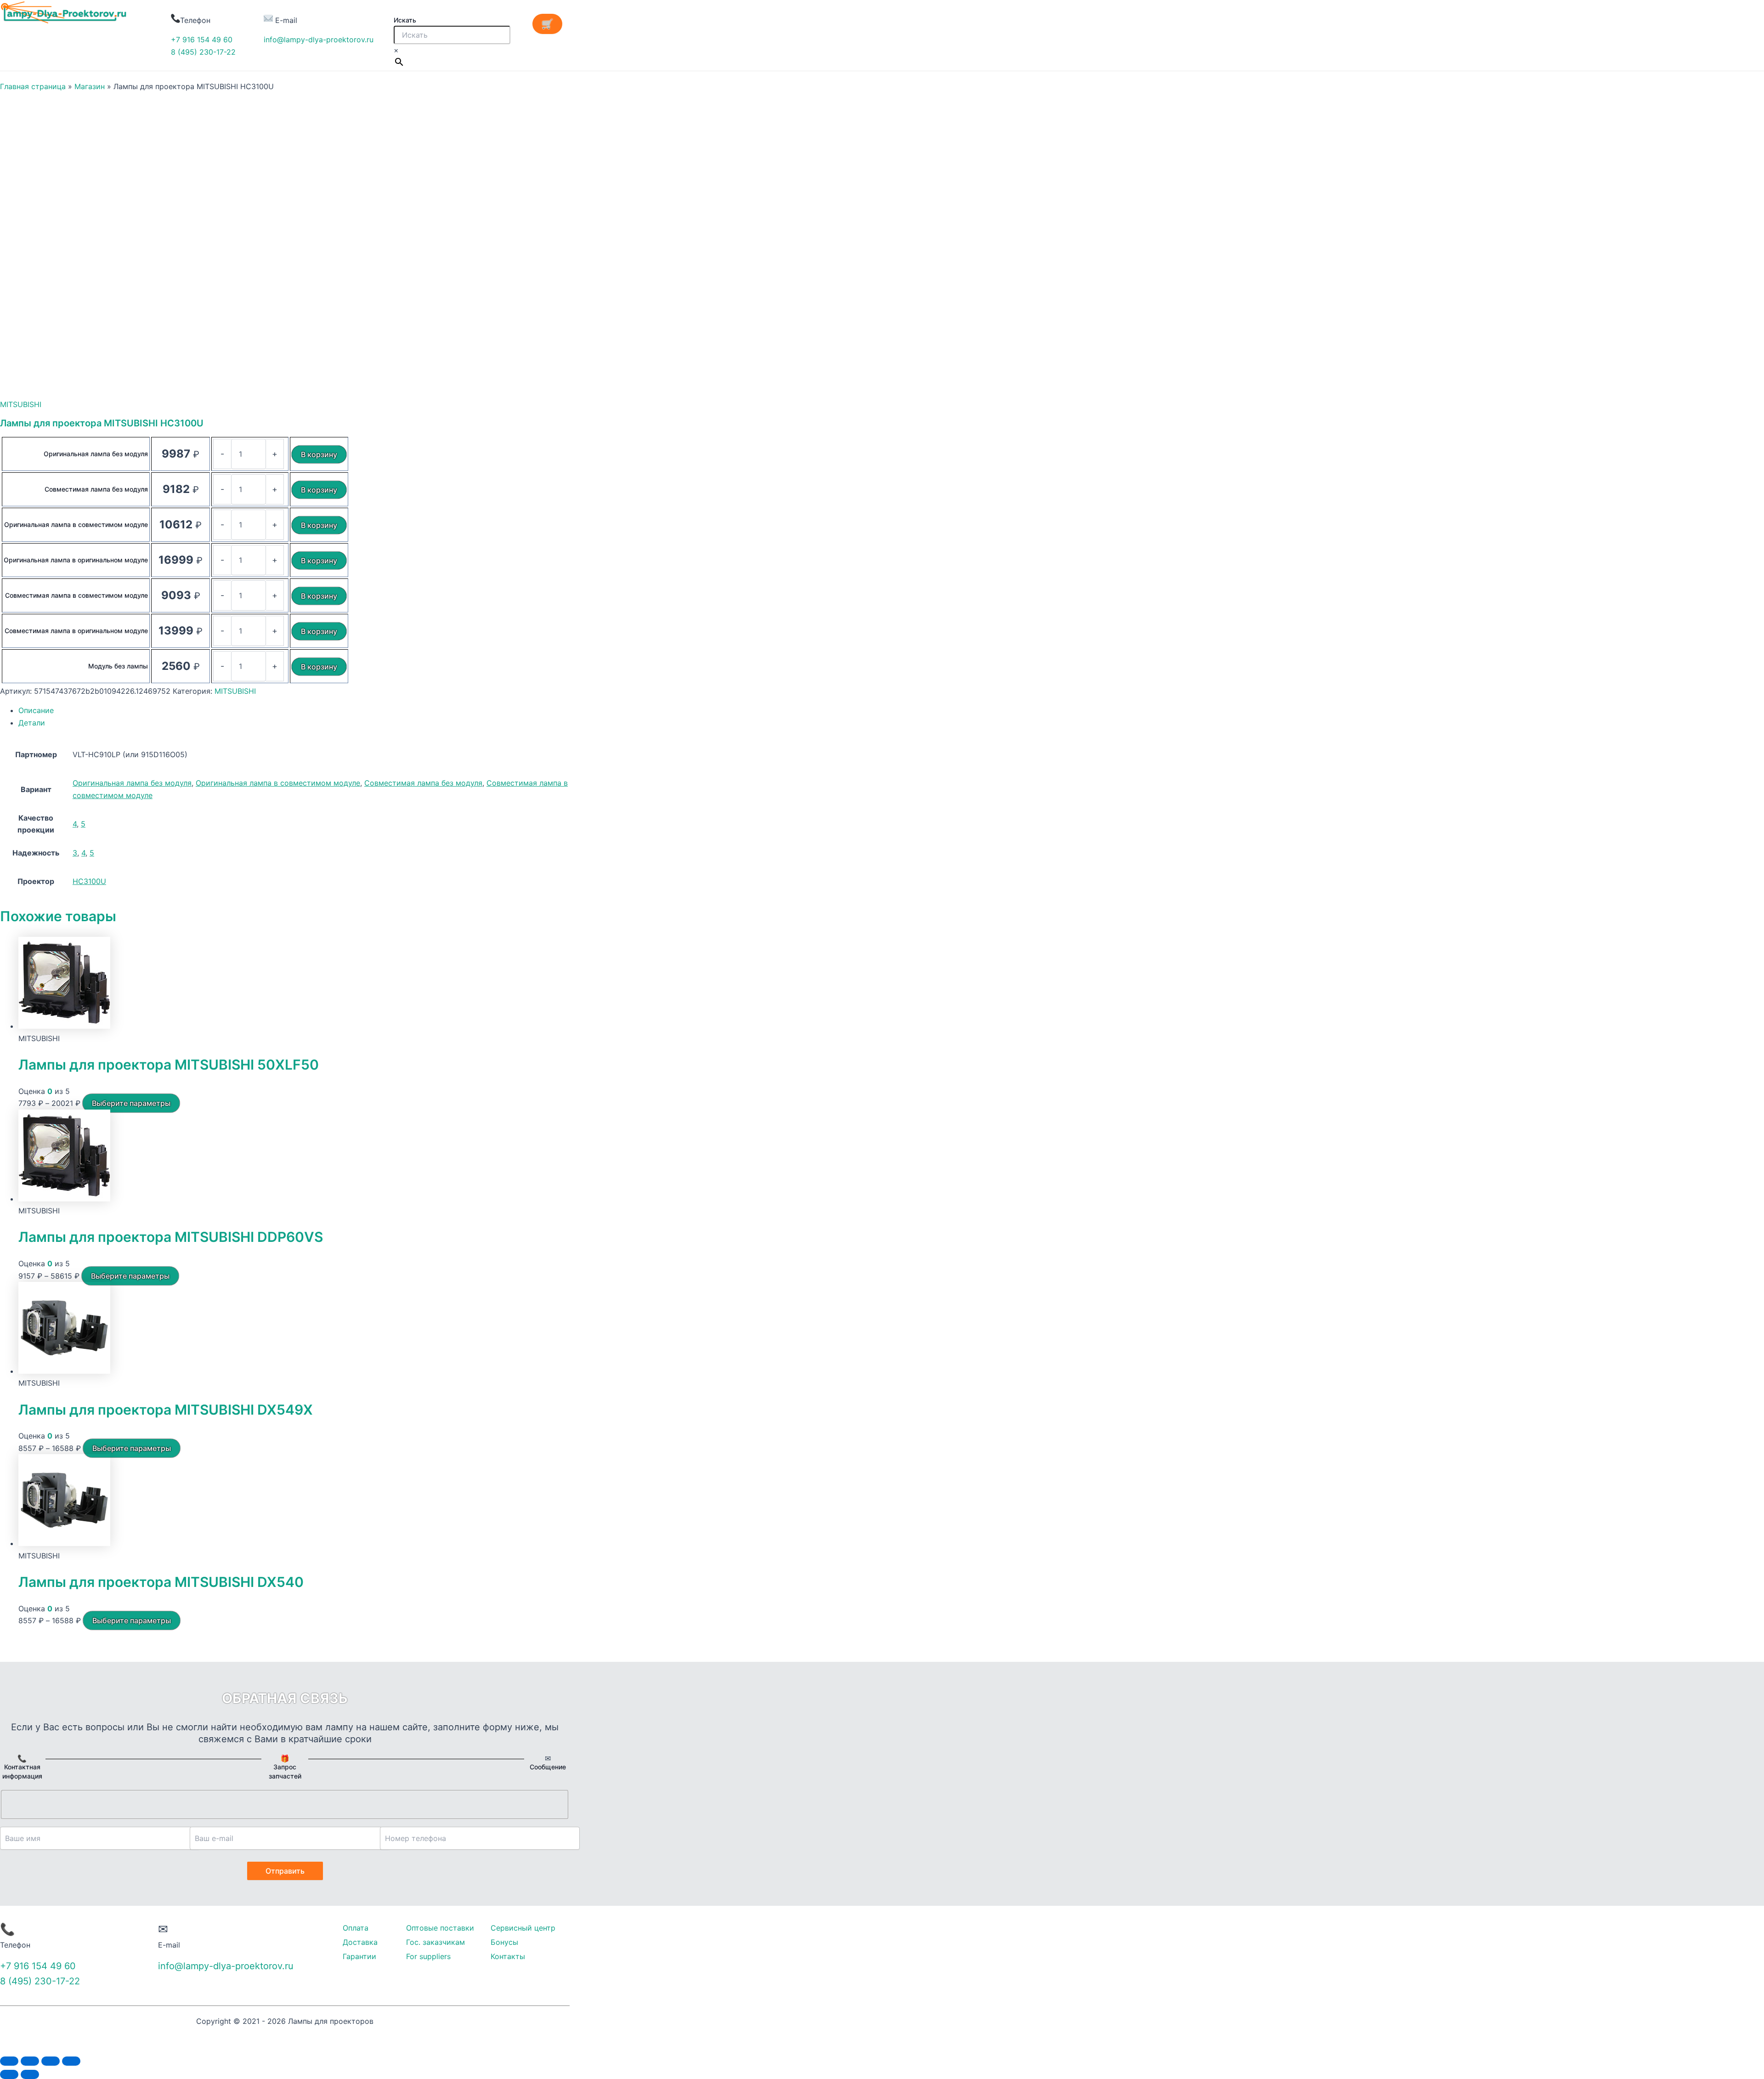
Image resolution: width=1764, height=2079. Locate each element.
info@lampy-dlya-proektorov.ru (319, 40)
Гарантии (359, 1956)
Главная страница (33, 86)
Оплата (356, 1928)
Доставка (360, 1942)
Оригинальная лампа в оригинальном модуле (76, 560)
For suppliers (428, 1956)
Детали (32, 723)
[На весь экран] (51, 2061)
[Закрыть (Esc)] (9, 2061)
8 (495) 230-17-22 (203, 52)
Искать (405, 20)
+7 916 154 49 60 (202, 40)
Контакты (508, 1956)
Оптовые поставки (440, 1928)
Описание (36, 710)
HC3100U (89, 881)
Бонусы (504, 1942)
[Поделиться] (30, 2061)
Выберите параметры (131, 1103)
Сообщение (548, 1767)
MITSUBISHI (21, 404)
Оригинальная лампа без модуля (96, 454)
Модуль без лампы (118, 666)
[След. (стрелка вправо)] (30, 2074)
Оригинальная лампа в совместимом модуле (76, 524)
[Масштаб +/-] (71, 2061)
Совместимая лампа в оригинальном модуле (76, 631)
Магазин (90, 86)
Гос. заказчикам (435, 1942)
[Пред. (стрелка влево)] (9, 2074)
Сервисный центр (523, 1928)
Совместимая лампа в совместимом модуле (76, 595)
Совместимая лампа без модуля (96, 489)
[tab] (294, 710)
